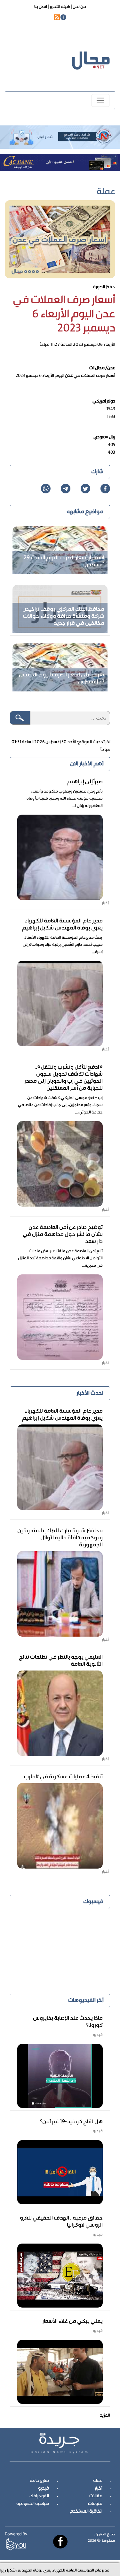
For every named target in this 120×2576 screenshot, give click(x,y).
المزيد (105, 2416)
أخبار (99, 2489)
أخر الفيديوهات (86, 2001)
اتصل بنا (41, 7)
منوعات (95, 2504)
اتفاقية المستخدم (86, 2512)
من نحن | (78, 7)
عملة (98, 2481)
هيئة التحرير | (59, 7)
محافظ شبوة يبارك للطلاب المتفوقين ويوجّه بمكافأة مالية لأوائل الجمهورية (60, 1538)
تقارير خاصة (39, 2481)
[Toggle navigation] (100, 100)
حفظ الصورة (104, 287)
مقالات (96, 2496)
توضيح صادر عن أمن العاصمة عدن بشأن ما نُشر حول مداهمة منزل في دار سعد (63, 1235)
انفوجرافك (39, 2496)
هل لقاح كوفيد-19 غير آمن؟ (71, 2122)
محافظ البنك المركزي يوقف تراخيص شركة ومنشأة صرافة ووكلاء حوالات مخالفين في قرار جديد (63, 617)
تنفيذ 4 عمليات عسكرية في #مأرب (63, 1777)
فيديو (44, 2489)
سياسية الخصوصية (33, 2504)
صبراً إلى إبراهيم (85, 782)
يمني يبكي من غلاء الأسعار (72, 2322)
